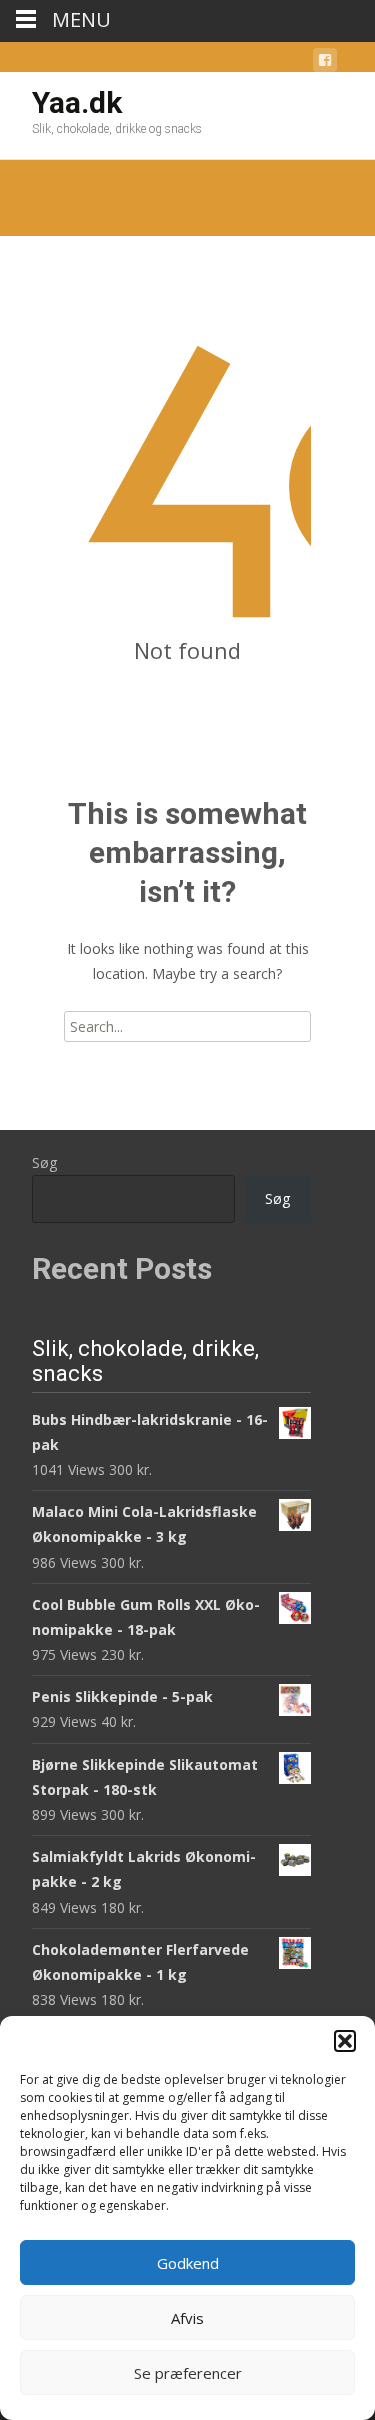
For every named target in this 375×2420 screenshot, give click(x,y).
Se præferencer (188, 2373)
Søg (44, 1162)
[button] (345, 2041)
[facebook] (325, 63)
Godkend (188, 2263)
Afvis (187, 2318)
